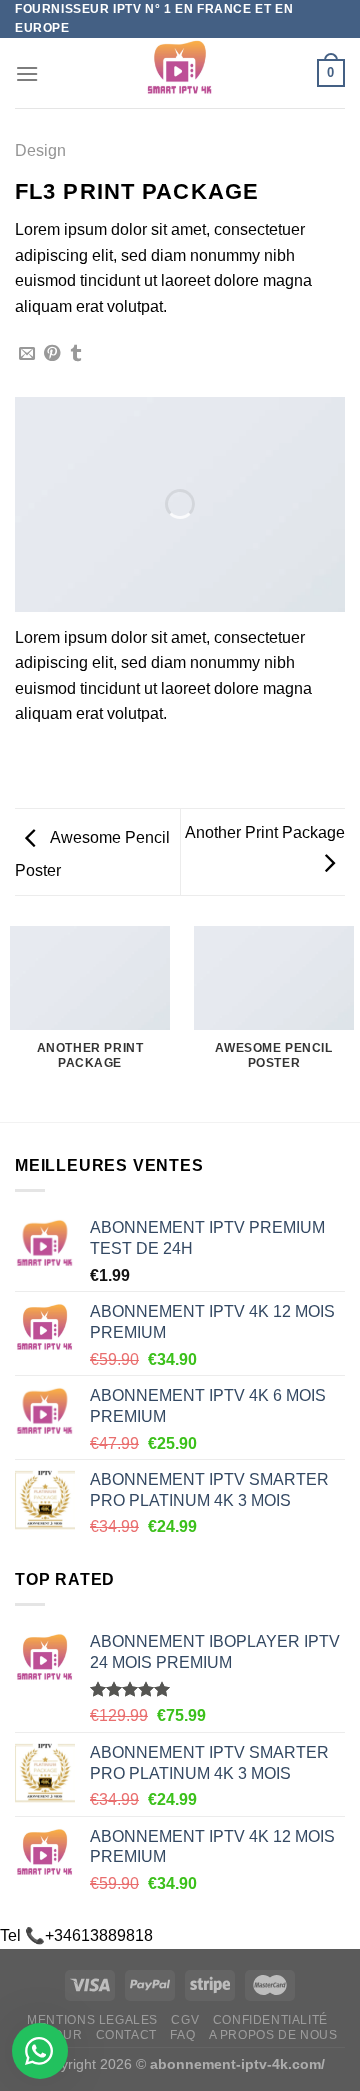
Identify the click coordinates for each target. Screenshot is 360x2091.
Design (40, 150)
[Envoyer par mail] (27, 354)
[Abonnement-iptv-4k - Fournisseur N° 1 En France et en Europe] (180, 73)
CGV (185, 2020)
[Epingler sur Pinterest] (52, 354)
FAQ (182, 2035)
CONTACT (126, 2035)
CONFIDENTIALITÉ (270, 2020)
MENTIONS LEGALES (92, 2020)
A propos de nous (273, 2035)
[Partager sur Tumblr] (76, 354)
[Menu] (27, 73)
